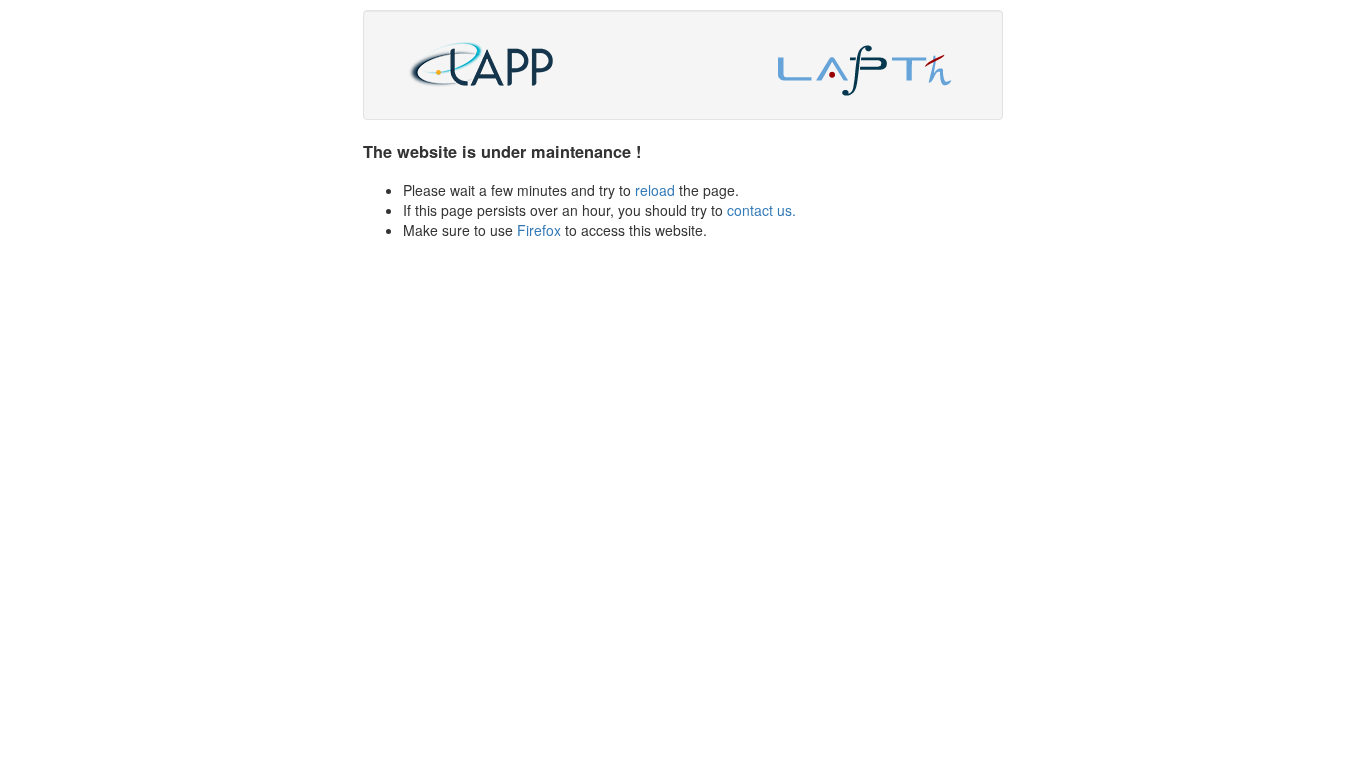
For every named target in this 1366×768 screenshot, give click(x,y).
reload (655, 190)
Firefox (539, 230)
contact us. (761, 210)
